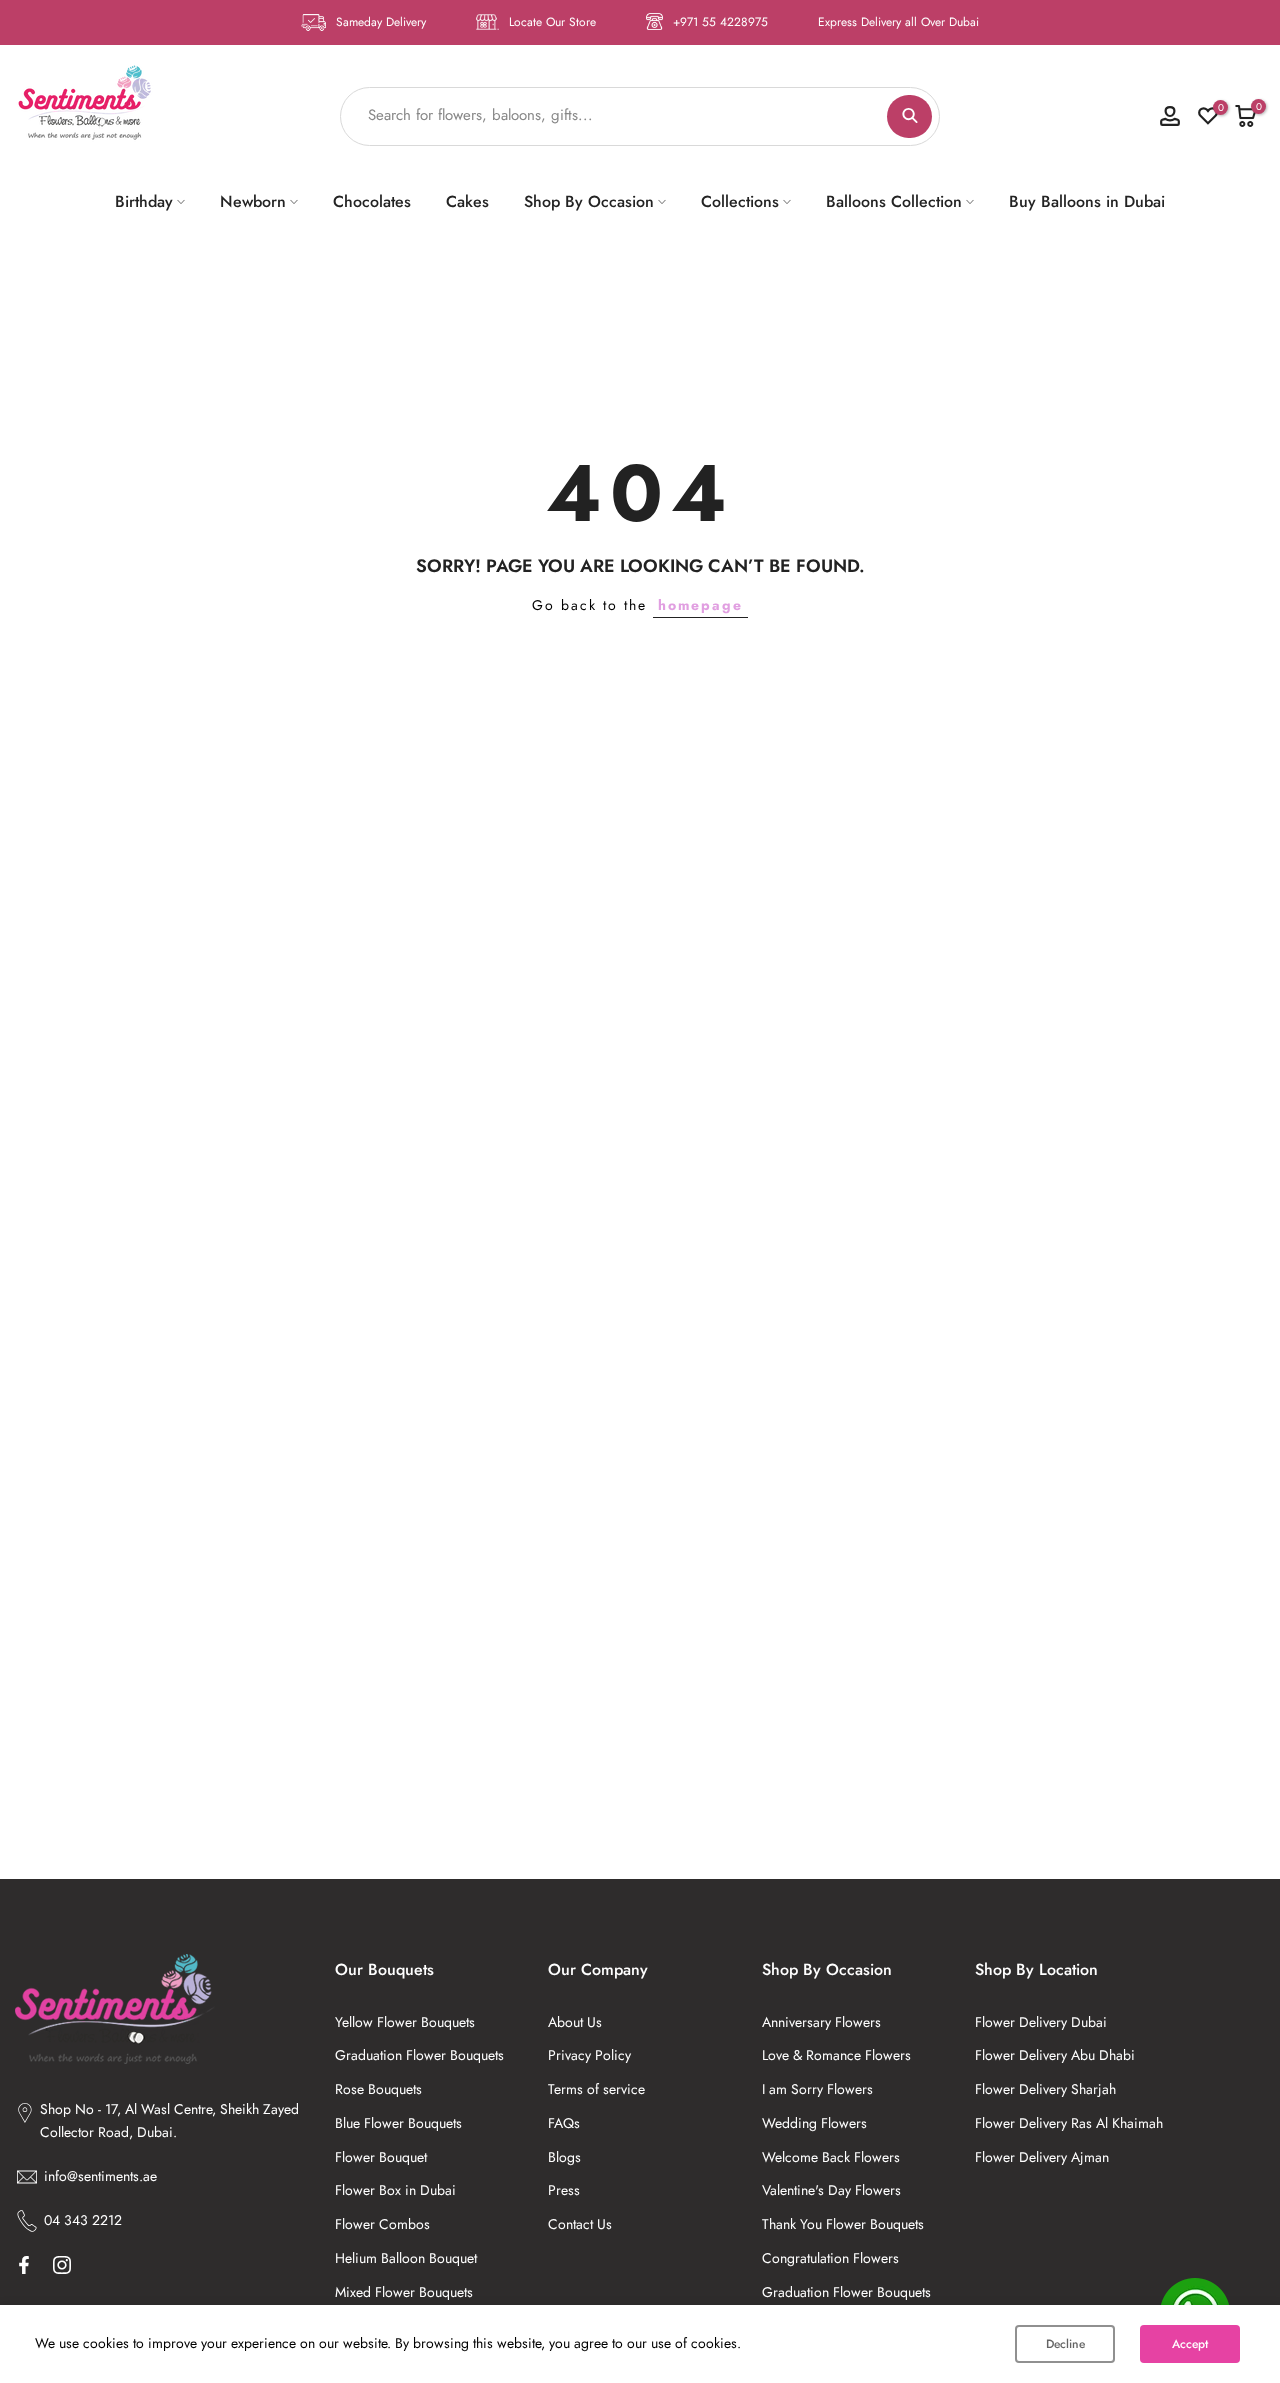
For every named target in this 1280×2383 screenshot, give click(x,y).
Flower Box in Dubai (395, 2190)
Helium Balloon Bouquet (406, 2258)
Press (564, 2190)
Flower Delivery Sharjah (1045, 2089)
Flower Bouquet (381, 2157)
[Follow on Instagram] (62, 2265)
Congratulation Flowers (830, 2258)
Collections (740, 201)
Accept (1190, 2344)
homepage (700, 605)
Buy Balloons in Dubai (1087, 201)
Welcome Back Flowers (831, 2157)
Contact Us (580, 2224)
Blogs (564, 2157)
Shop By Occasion (589, 201)
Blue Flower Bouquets (398, 2123)
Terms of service (596, 2089)
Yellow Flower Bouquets (405, 2022)
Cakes (467, 201)
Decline (1065, 2344)
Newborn (253, 201)
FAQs (564, 2123)
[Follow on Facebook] (24, 2265)
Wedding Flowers (814, 2123)
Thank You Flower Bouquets (843, 2224)
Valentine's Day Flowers (831, 2190)
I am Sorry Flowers (817, 2089)
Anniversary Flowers (821, 2022)
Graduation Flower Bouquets (419, 2055)
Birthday (144, 201)
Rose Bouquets (378, 2089)
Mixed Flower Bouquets (404, 2292)
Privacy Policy (589, 2055)
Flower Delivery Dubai (1041, 2022)
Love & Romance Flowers (836, 2055)
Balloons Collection (894, 201)
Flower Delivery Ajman (1042, 2157)
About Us (575, 2022)
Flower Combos (382, 2224)
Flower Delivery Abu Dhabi (1055, 2055)
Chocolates (372, 201)
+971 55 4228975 (720, 22)
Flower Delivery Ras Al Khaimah (1069, 2123)
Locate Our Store (552, 22)
